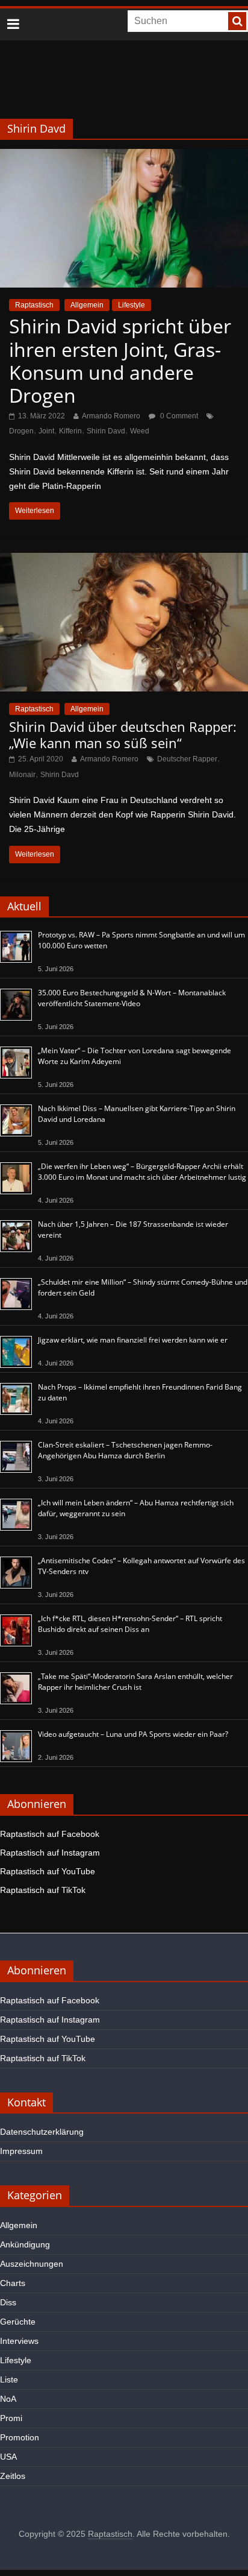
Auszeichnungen (32, 2264)
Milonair (22, 775)
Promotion (20, 2437)
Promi (11, 2418)
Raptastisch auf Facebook (50, 1834)
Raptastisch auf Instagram (50, 1853)
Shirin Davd (106, 431)
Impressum (21, 2151)
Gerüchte (18, 2322)
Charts (13, 2283)
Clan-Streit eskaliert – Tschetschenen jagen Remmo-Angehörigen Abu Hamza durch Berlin (125, 1450)
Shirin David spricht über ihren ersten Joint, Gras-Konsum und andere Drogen (120, 361)
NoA (8, 2399)
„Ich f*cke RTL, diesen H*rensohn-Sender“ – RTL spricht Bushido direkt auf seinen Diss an (130, 1624)
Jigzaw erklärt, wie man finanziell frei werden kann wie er (133, 1340)
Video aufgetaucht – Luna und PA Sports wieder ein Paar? (133, 1734)
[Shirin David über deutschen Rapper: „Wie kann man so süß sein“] (124, 560)
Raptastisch (34, 305)
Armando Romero (111, 416)
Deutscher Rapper (187, 759)
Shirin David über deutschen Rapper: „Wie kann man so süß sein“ (123, 734)
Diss (8, 2302)
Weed (140, 431)
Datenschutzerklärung (42, 2132)
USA (8, 2457)
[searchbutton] (237, 21)
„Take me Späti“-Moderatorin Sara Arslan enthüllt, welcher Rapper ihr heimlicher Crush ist (135, 1682)
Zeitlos (13, 2476)
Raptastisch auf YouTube (48, 1871)
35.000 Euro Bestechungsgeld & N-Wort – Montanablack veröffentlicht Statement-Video (132, 998)
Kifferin (70, 431)
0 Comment (178, 416)
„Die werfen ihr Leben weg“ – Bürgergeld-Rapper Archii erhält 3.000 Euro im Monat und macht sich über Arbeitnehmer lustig (142, 1172)
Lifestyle (132, 305)
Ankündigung (25, 2244)
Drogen (21, 431)
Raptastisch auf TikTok (43, 1890)
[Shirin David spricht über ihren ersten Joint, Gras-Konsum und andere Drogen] (124, 156)
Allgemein (87, 305)
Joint (46, 431)
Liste (9, 2379)
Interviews (19, 2341)
